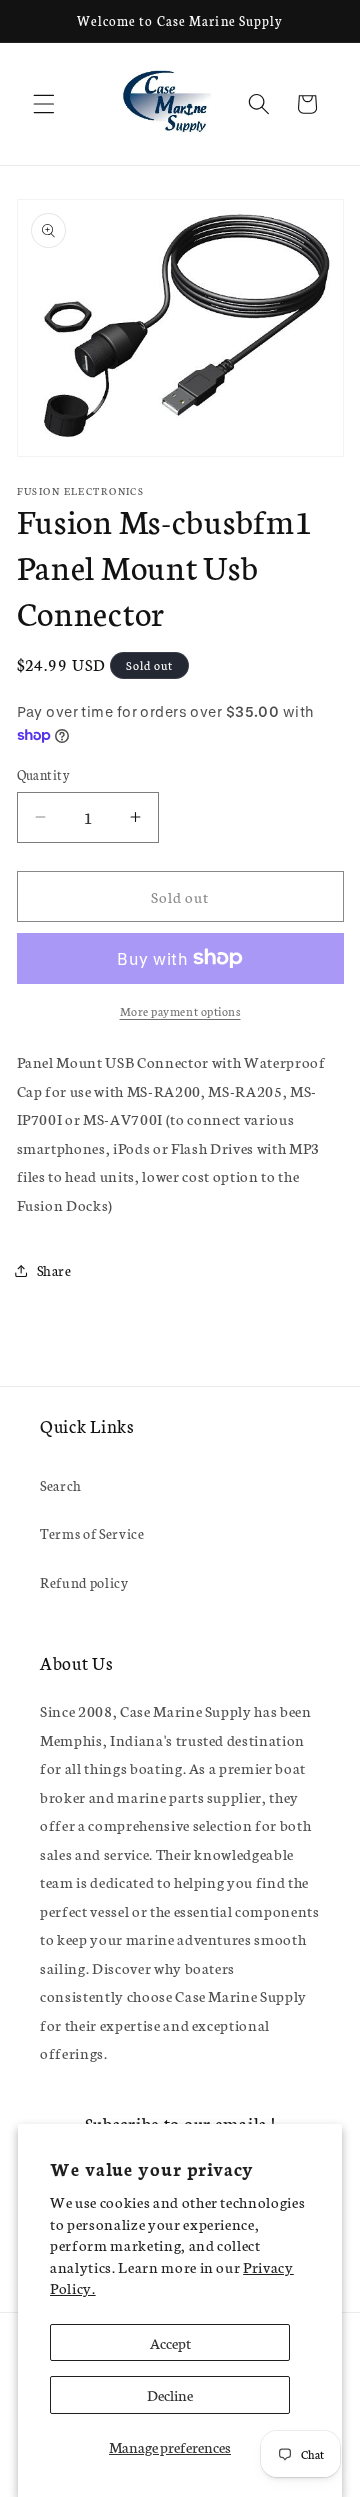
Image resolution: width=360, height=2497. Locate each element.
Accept (170, 2342)
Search (61, 1485)
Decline (170, 2394)
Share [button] (54, 1270)
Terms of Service (92, 1533)
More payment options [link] (180, 1010)
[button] (44, 104)
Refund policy (84, 1582)
